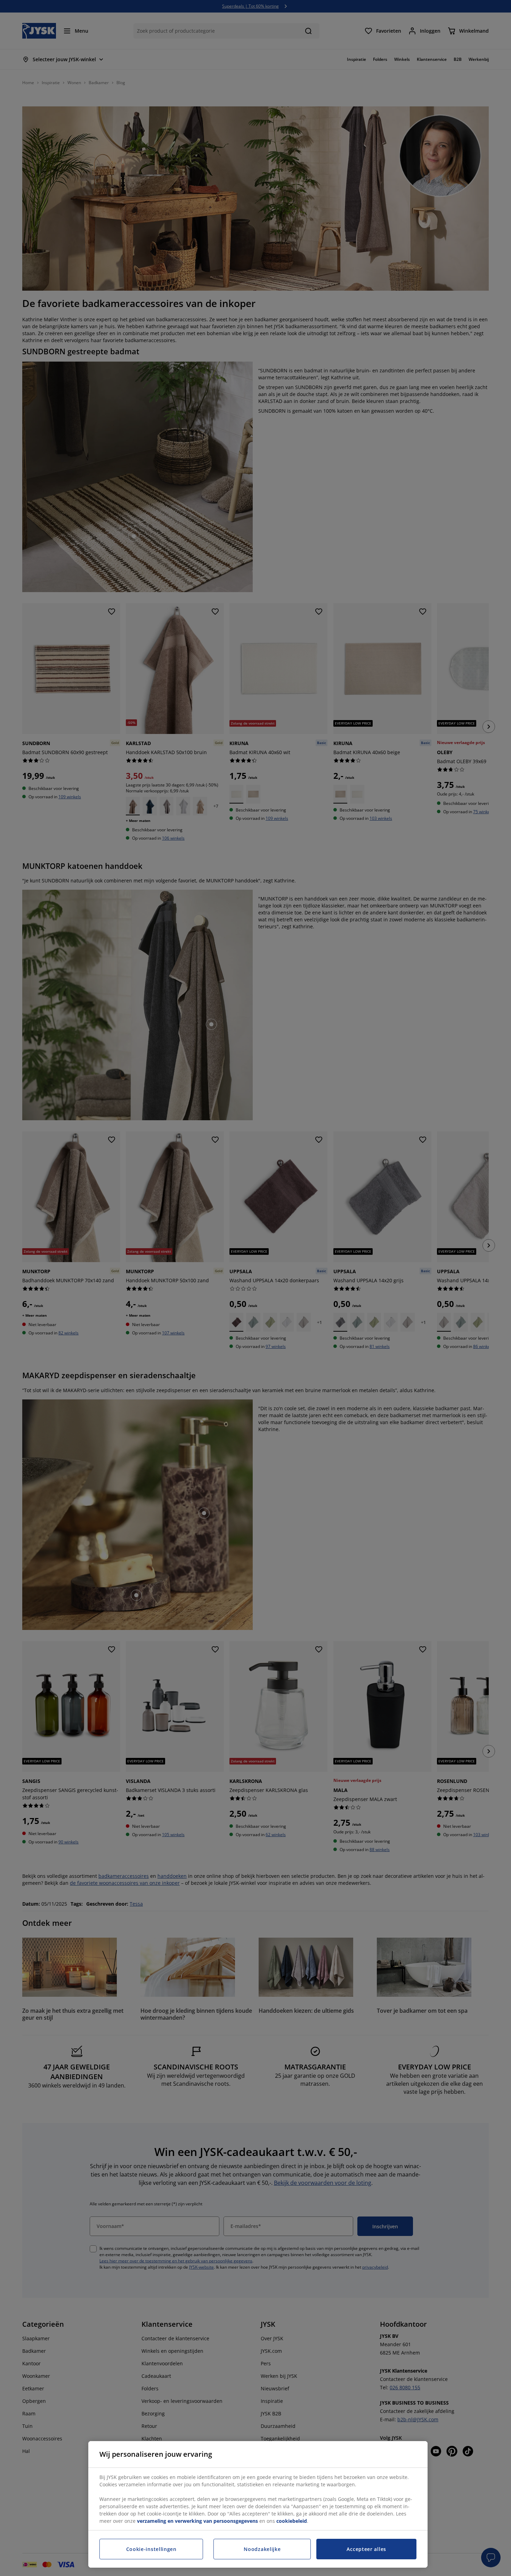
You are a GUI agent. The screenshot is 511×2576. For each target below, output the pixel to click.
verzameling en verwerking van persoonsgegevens (197, 2521)
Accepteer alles (366, 2549)
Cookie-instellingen (151, 2549)
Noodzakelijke (262, 2549)
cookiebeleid (292, 2521)
